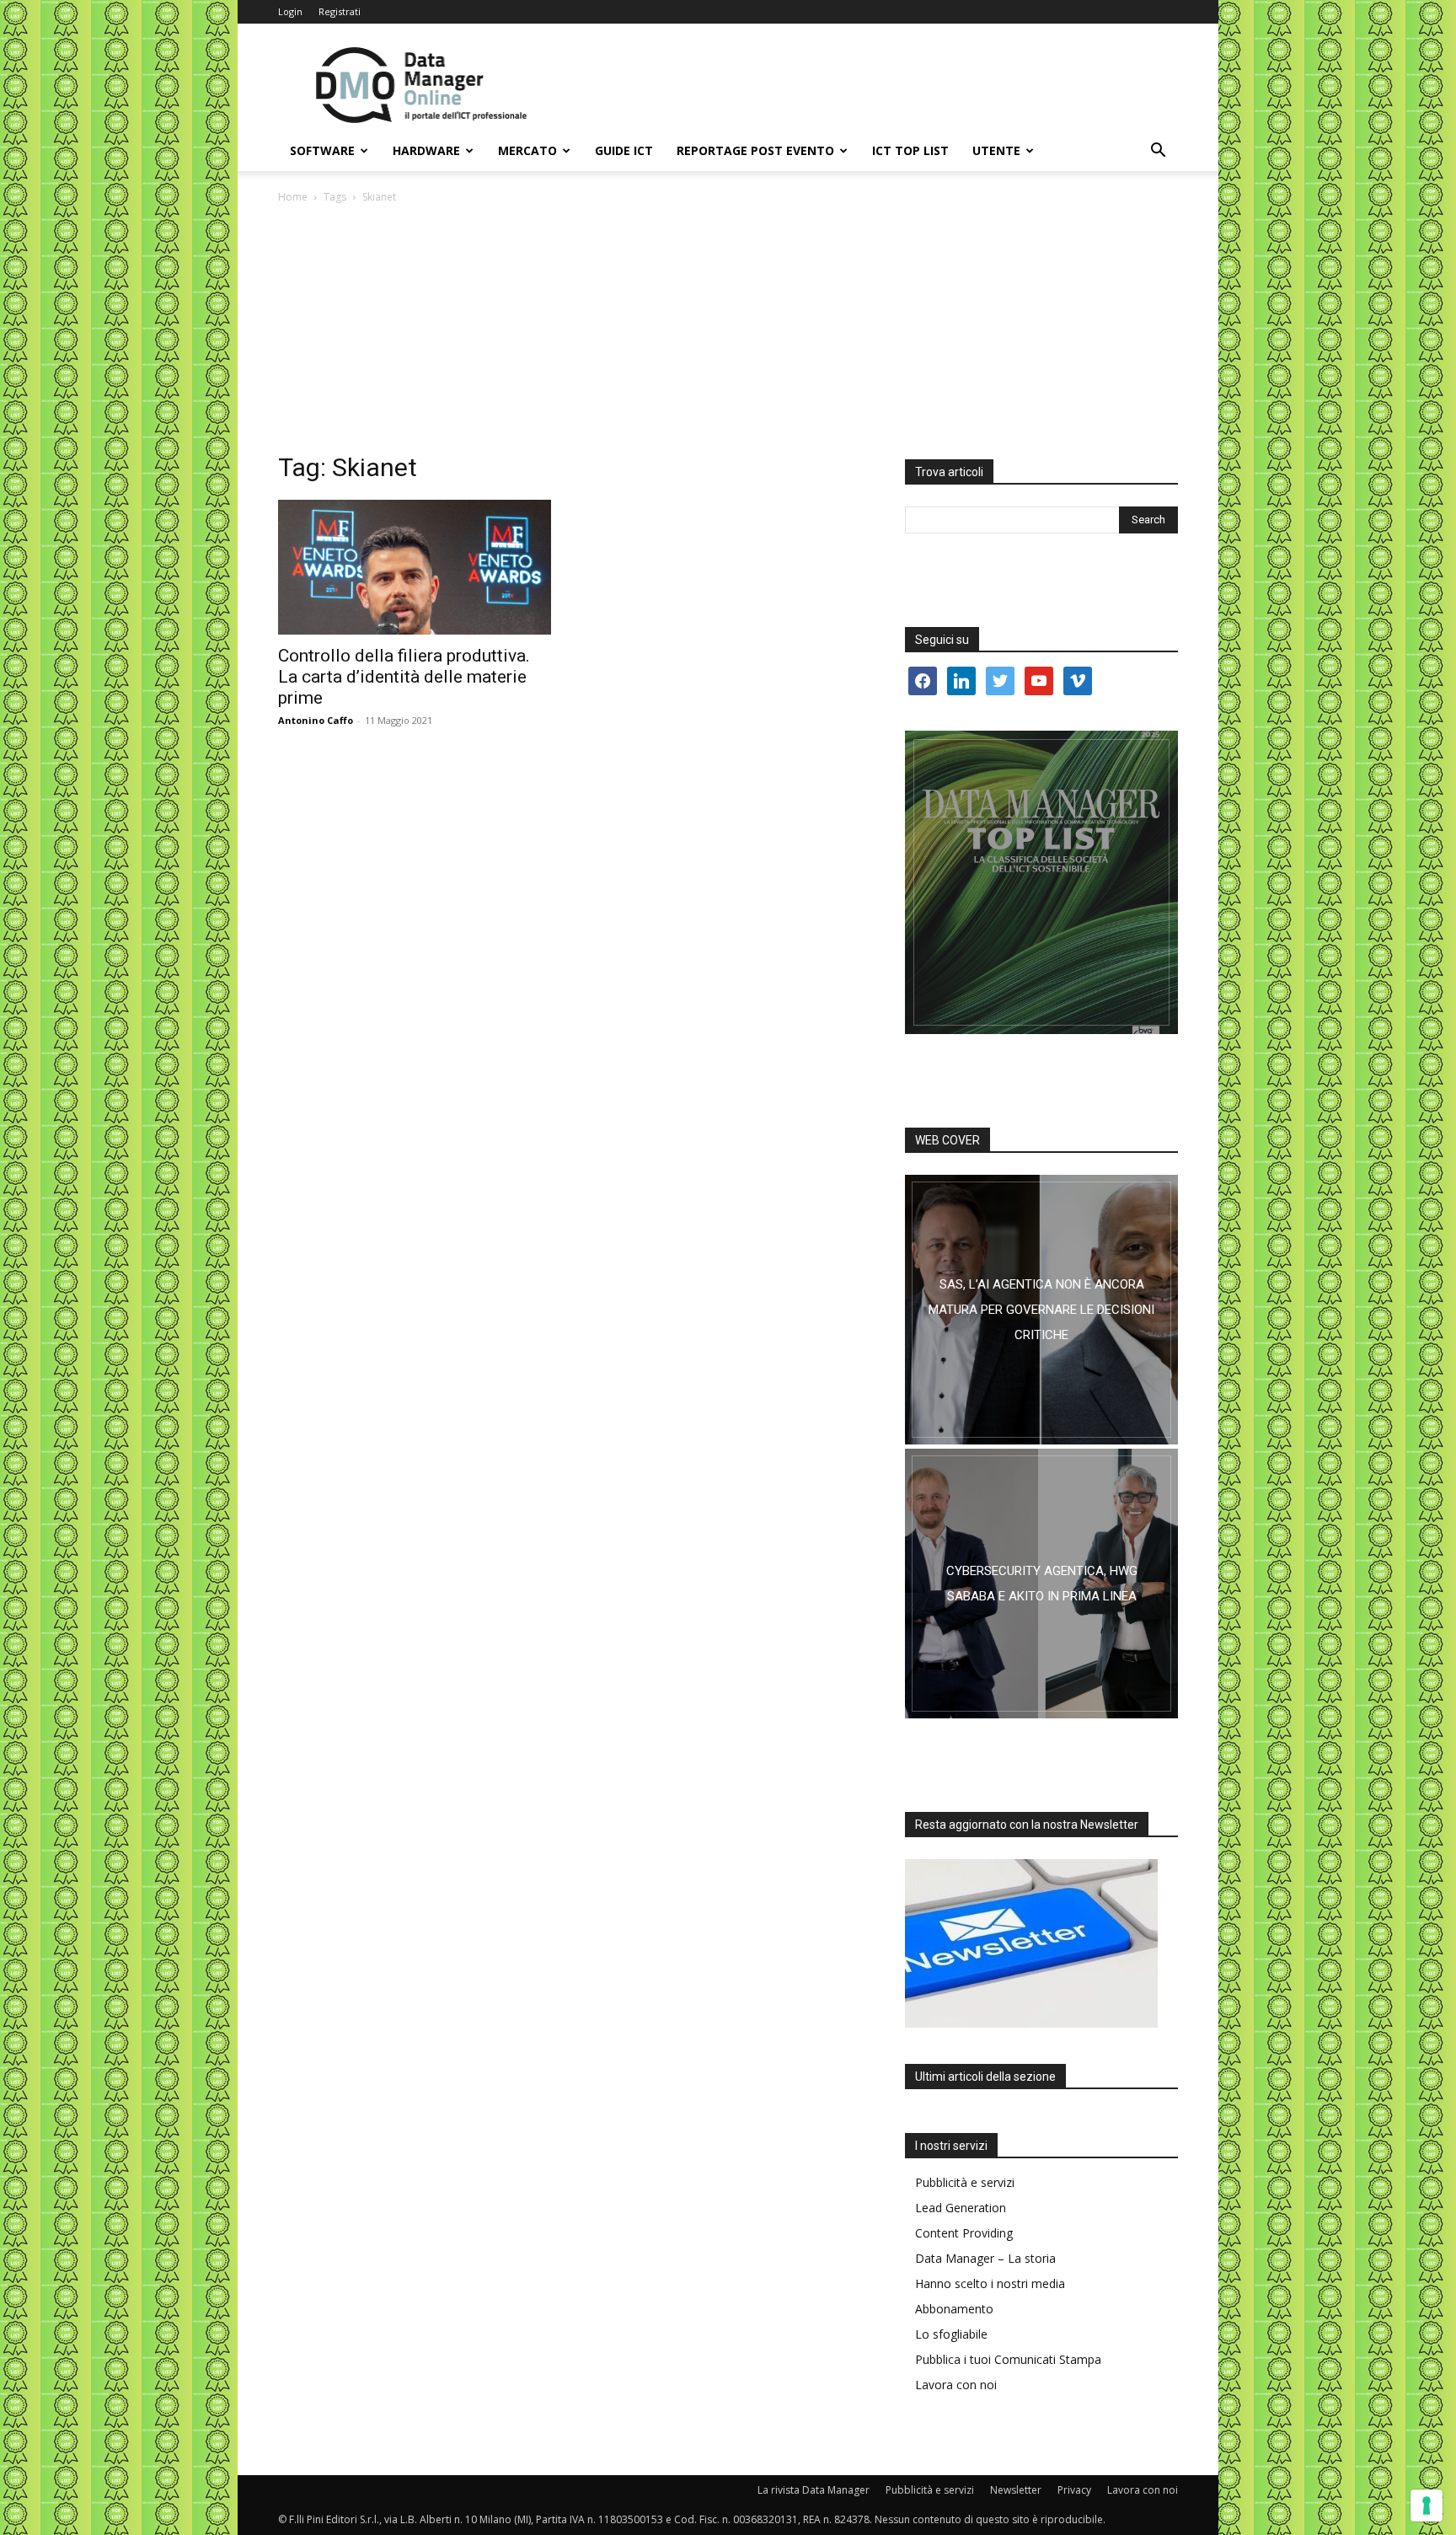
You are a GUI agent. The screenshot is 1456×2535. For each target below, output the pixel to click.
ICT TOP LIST (910, 150)
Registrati (340, 11)
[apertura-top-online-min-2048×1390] (1041, 882)
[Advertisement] (728, 333)
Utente (996, 150)
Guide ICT (624, 150)
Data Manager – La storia (985, 2258)
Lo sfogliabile (951, 2334)
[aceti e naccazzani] (1041, 1584)
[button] (1158, 152)
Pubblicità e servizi (965, 2182)
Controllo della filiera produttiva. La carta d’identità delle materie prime (404, 677)
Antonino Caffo (316, 720)
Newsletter (1016, 2490)
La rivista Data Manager (814, 2490)
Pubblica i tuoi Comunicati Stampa (1008, 2359)
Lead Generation (961, 2208)
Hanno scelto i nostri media (990, 2283)
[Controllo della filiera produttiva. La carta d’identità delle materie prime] (415, 567)
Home (293, 197)
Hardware (426, 150)
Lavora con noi (956, 2385)
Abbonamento (954, 2309)
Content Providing (964, 2233)
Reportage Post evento (755, 150)
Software (322, 150)
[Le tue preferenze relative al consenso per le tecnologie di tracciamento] (1427, 2506)
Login (290, 11)
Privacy (1074, 2490)
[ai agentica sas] (1041, 1310)
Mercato (527, 150)
